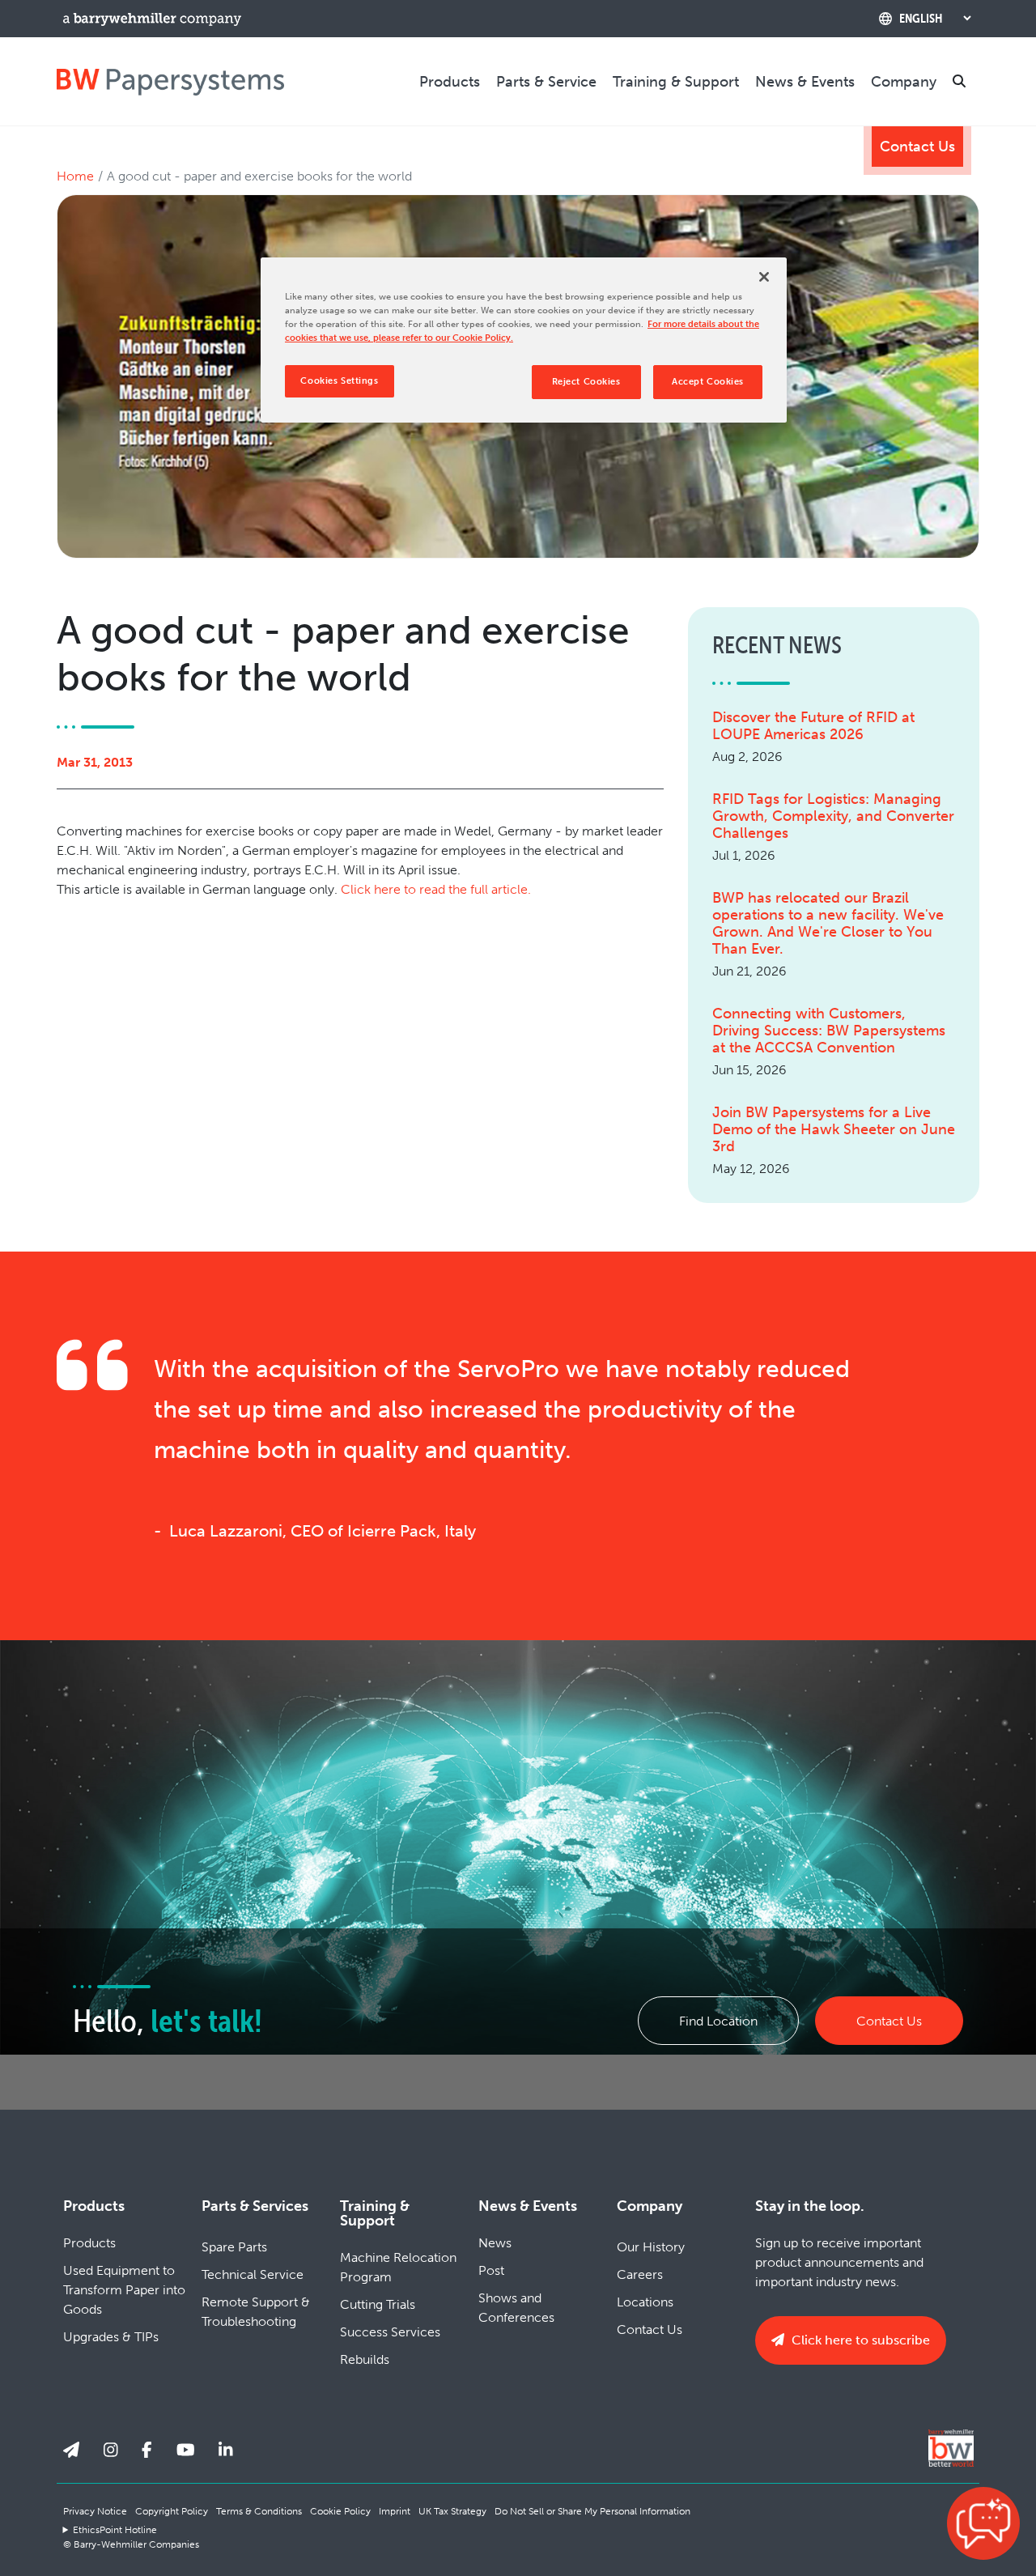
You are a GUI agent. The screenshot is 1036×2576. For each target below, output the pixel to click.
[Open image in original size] (170, 81)
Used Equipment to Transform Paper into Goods (124, 2290)
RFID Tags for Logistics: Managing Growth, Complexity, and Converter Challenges (833, 816)
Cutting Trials (378, 2304)
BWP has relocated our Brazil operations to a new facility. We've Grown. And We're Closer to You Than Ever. (828, 924)
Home (75, 176)
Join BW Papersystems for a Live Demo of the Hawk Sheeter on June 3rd (834, 1130)
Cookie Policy (340, 2511)
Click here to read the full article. (436, 889)
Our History (651, 2247)
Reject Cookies (586, 381)
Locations (645, 2302)
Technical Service (253, 2274)
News (495, 2243)
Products (450, 82)
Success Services (390, 2332)
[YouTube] (186, 2450)
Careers (640, 2274)
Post (491, 2270)
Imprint (395, 2511)
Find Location (718, 2021)
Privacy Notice (95, 2511)
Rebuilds (365, 2359)
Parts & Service (546, 82)
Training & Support (676, 82)
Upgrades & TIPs (111, 2337)
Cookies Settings (339, 380)
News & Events (805, 82)
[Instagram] (111, 2450)
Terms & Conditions (259, 2511)
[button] (983, 2523)
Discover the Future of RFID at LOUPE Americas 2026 (813, 726)
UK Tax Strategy (452, 2511)
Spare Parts (234, 2247)
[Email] (71, 2450)
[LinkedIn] (226, 2450)
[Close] (764, 277)
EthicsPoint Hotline (115, 2530)
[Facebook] (147, 2450)
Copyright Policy (172, 2511)
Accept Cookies (708, 381)
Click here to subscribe (859, 2340)
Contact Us (917, 147)
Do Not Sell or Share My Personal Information (592, 2511)
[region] (524, 340)
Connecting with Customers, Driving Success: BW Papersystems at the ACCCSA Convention (829, 1031)
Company (904, 82)
